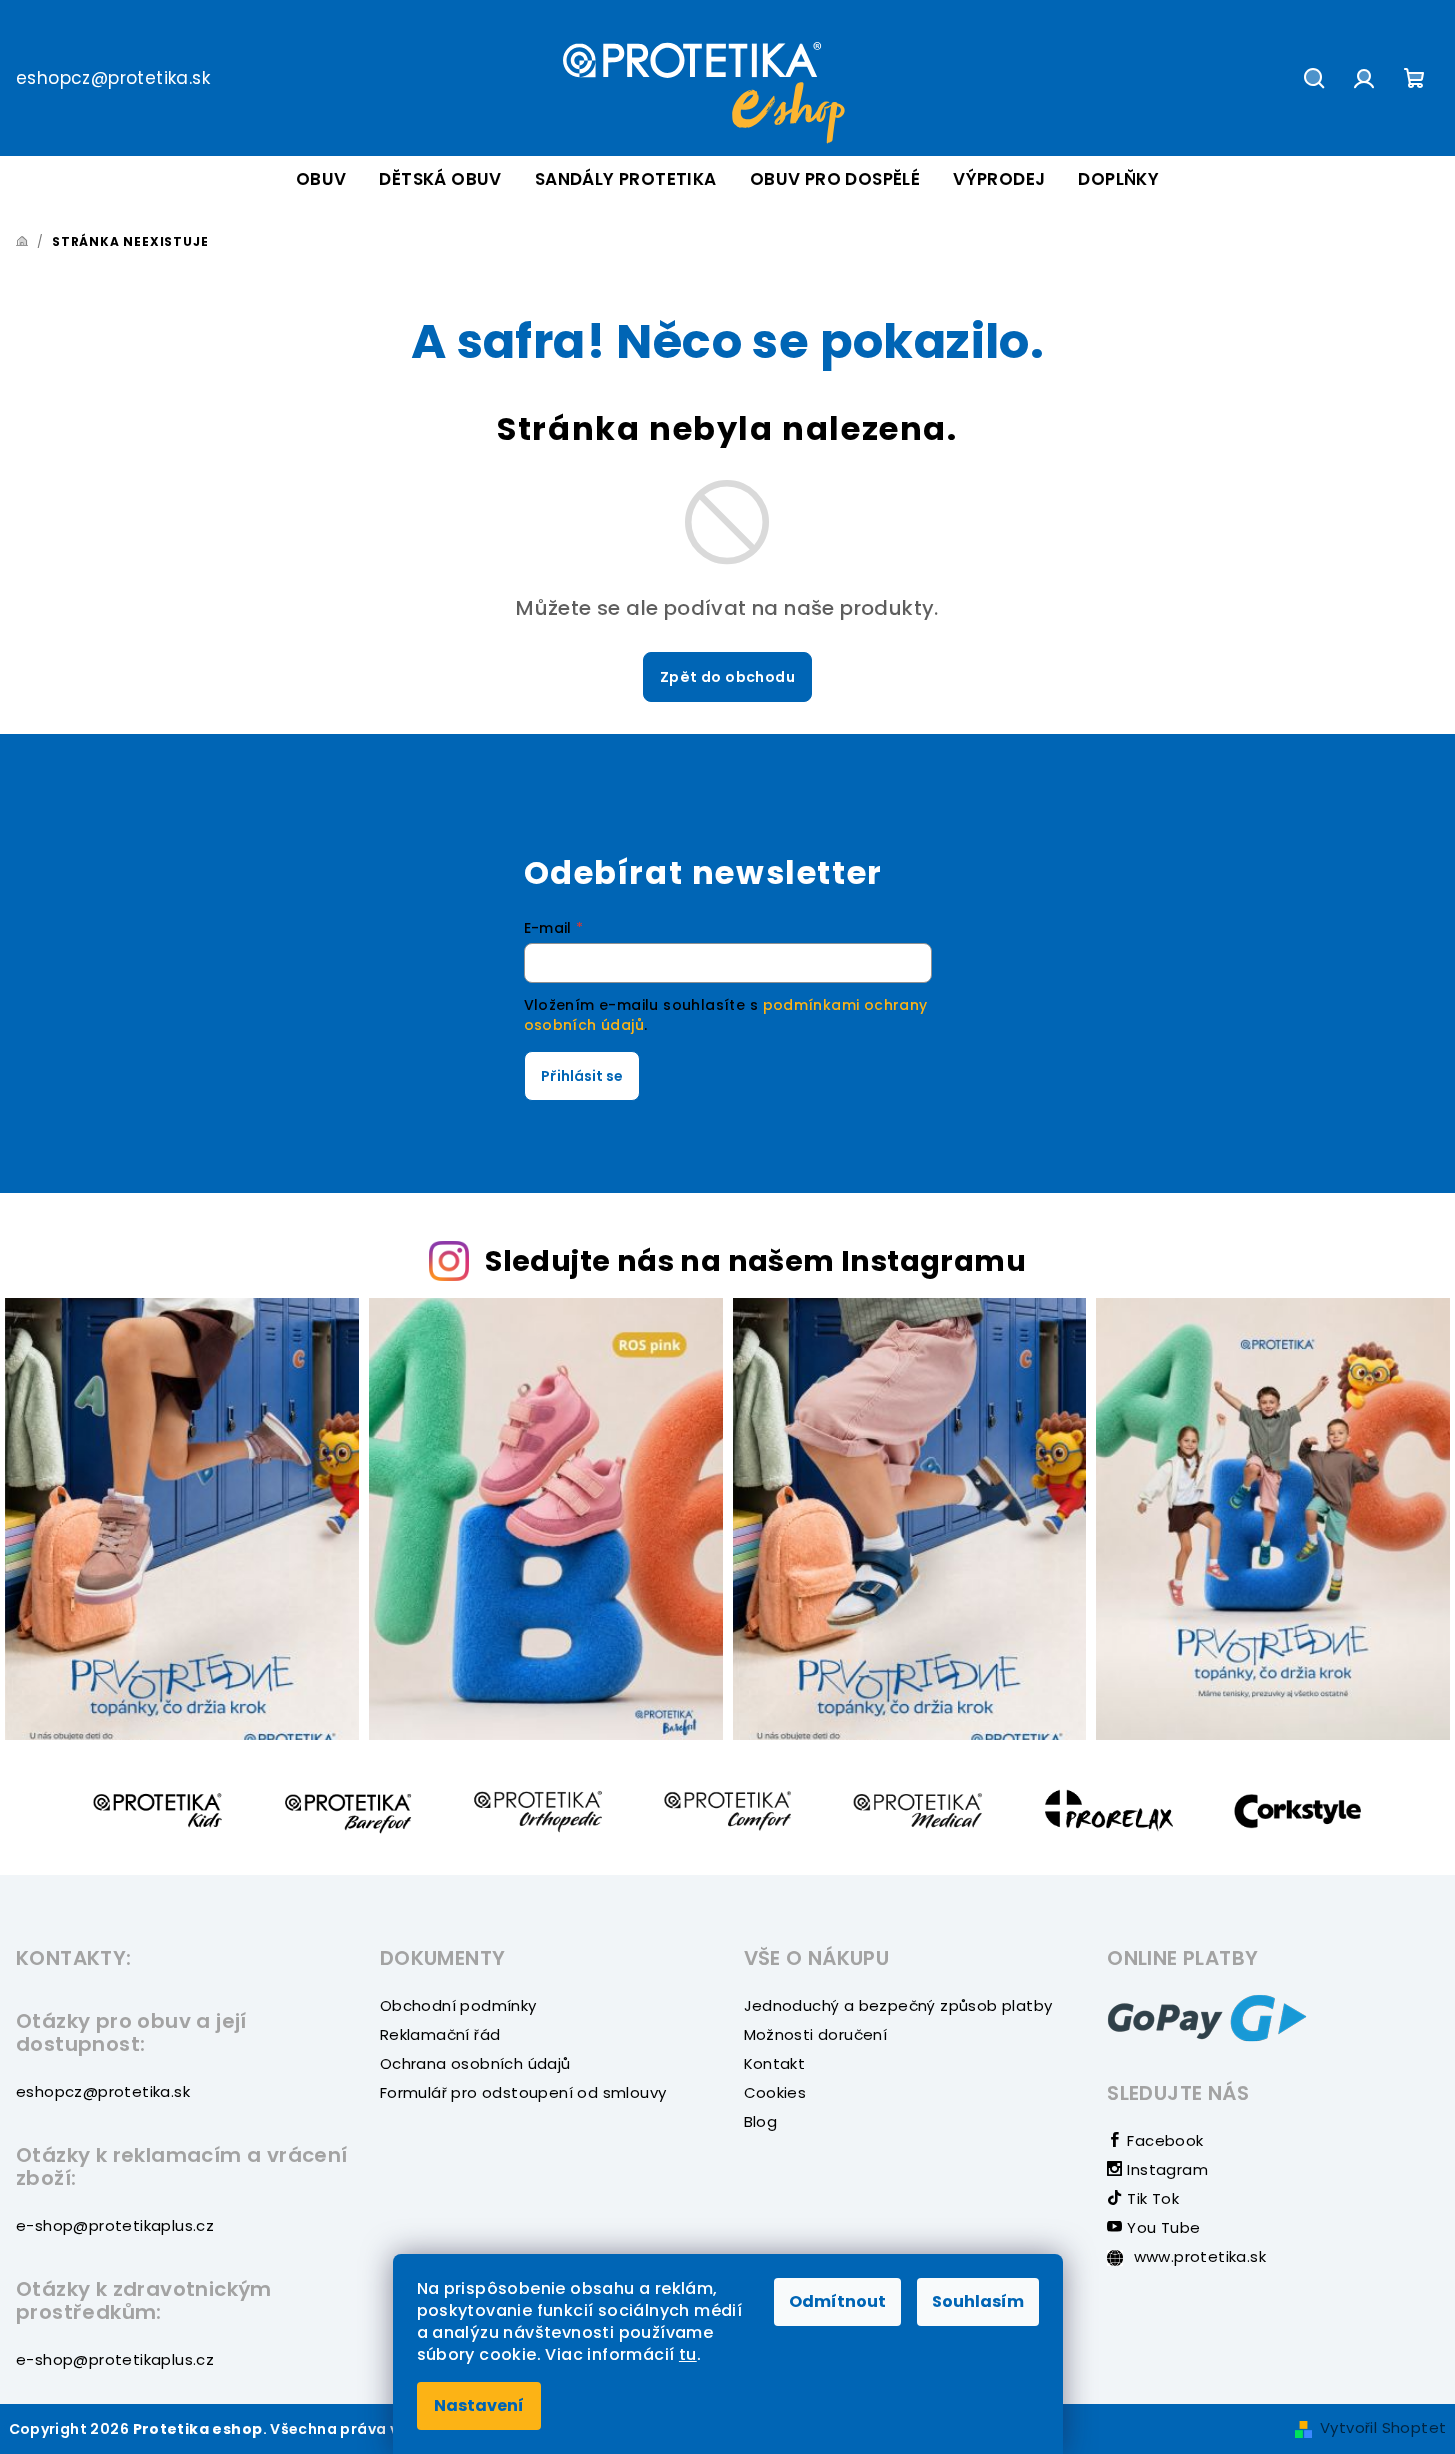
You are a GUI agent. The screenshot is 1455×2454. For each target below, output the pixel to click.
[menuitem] (321, 179)
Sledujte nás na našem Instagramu (755, 1261)
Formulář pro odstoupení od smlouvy (523, 2092)
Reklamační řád (440, 2034)
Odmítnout (837, 2301)
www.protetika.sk (1197, 2256)
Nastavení (479, 2405)
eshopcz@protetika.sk (113, 78)
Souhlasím (978, 2301)
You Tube (1161, 2227)
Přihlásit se (582, 1076)
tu (688, 2354)
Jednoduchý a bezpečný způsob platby (898, 2005)
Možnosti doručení (816, 2034)
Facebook (1163, 2140)
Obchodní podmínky (458, 2005)
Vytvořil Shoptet (1383, 2427)
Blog (761, 2121)
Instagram (1165, 2169)
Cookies (775, 2092)
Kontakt (775, 2063)
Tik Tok (1151, 2198)
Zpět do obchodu (727, 677)
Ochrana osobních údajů (475, 2063)
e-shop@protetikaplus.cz (115, 2225)
